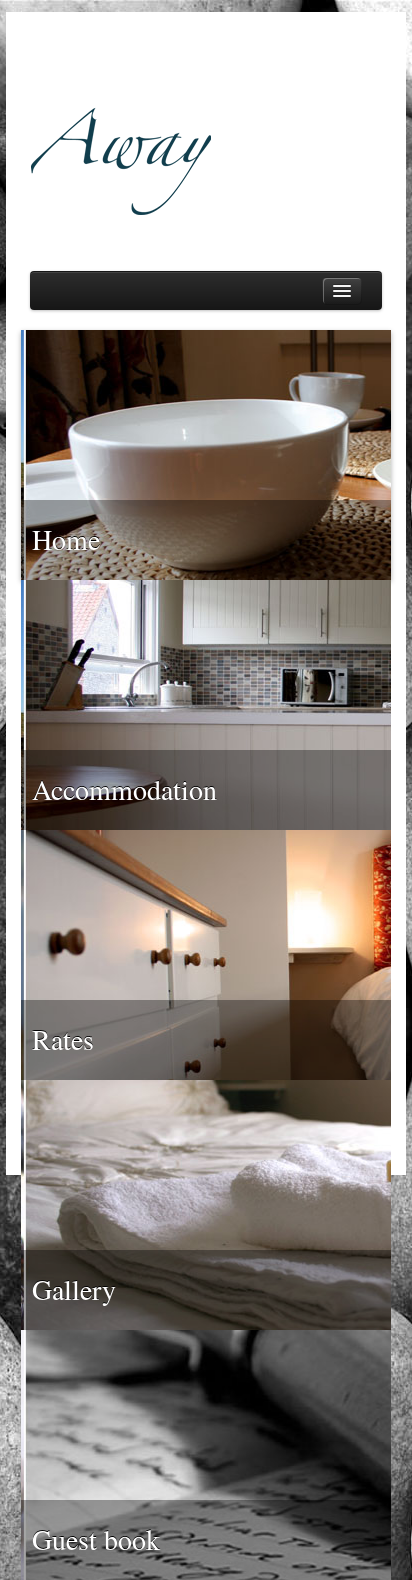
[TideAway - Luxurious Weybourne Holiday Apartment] (206, 127)
